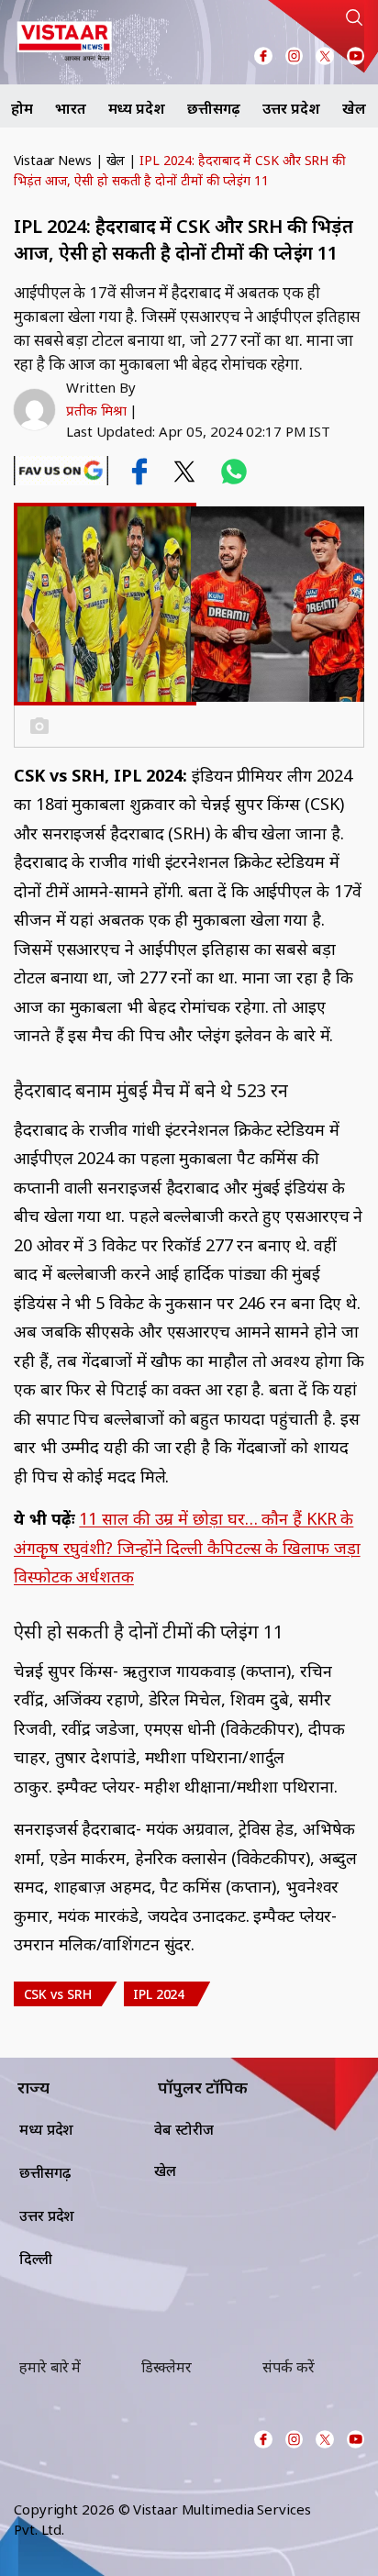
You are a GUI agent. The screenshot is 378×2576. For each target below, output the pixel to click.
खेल (354, 108)
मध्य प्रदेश (137, 108)
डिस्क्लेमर (167, 2367)
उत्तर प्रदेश (291, 108)
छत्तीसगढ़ (214, 108)
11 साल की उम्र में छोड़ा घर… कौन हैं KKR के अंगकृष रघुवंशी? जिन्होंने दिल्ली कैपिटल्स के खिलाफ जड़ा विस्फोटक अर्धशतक (187, 1547)
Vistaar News (53, 160)
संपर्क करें (288, 2367)
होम (22, 108)
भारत (71, 108)
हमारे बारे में (50, 2367)
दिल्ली (36, 2259)
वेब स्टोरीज (184, 2129)
